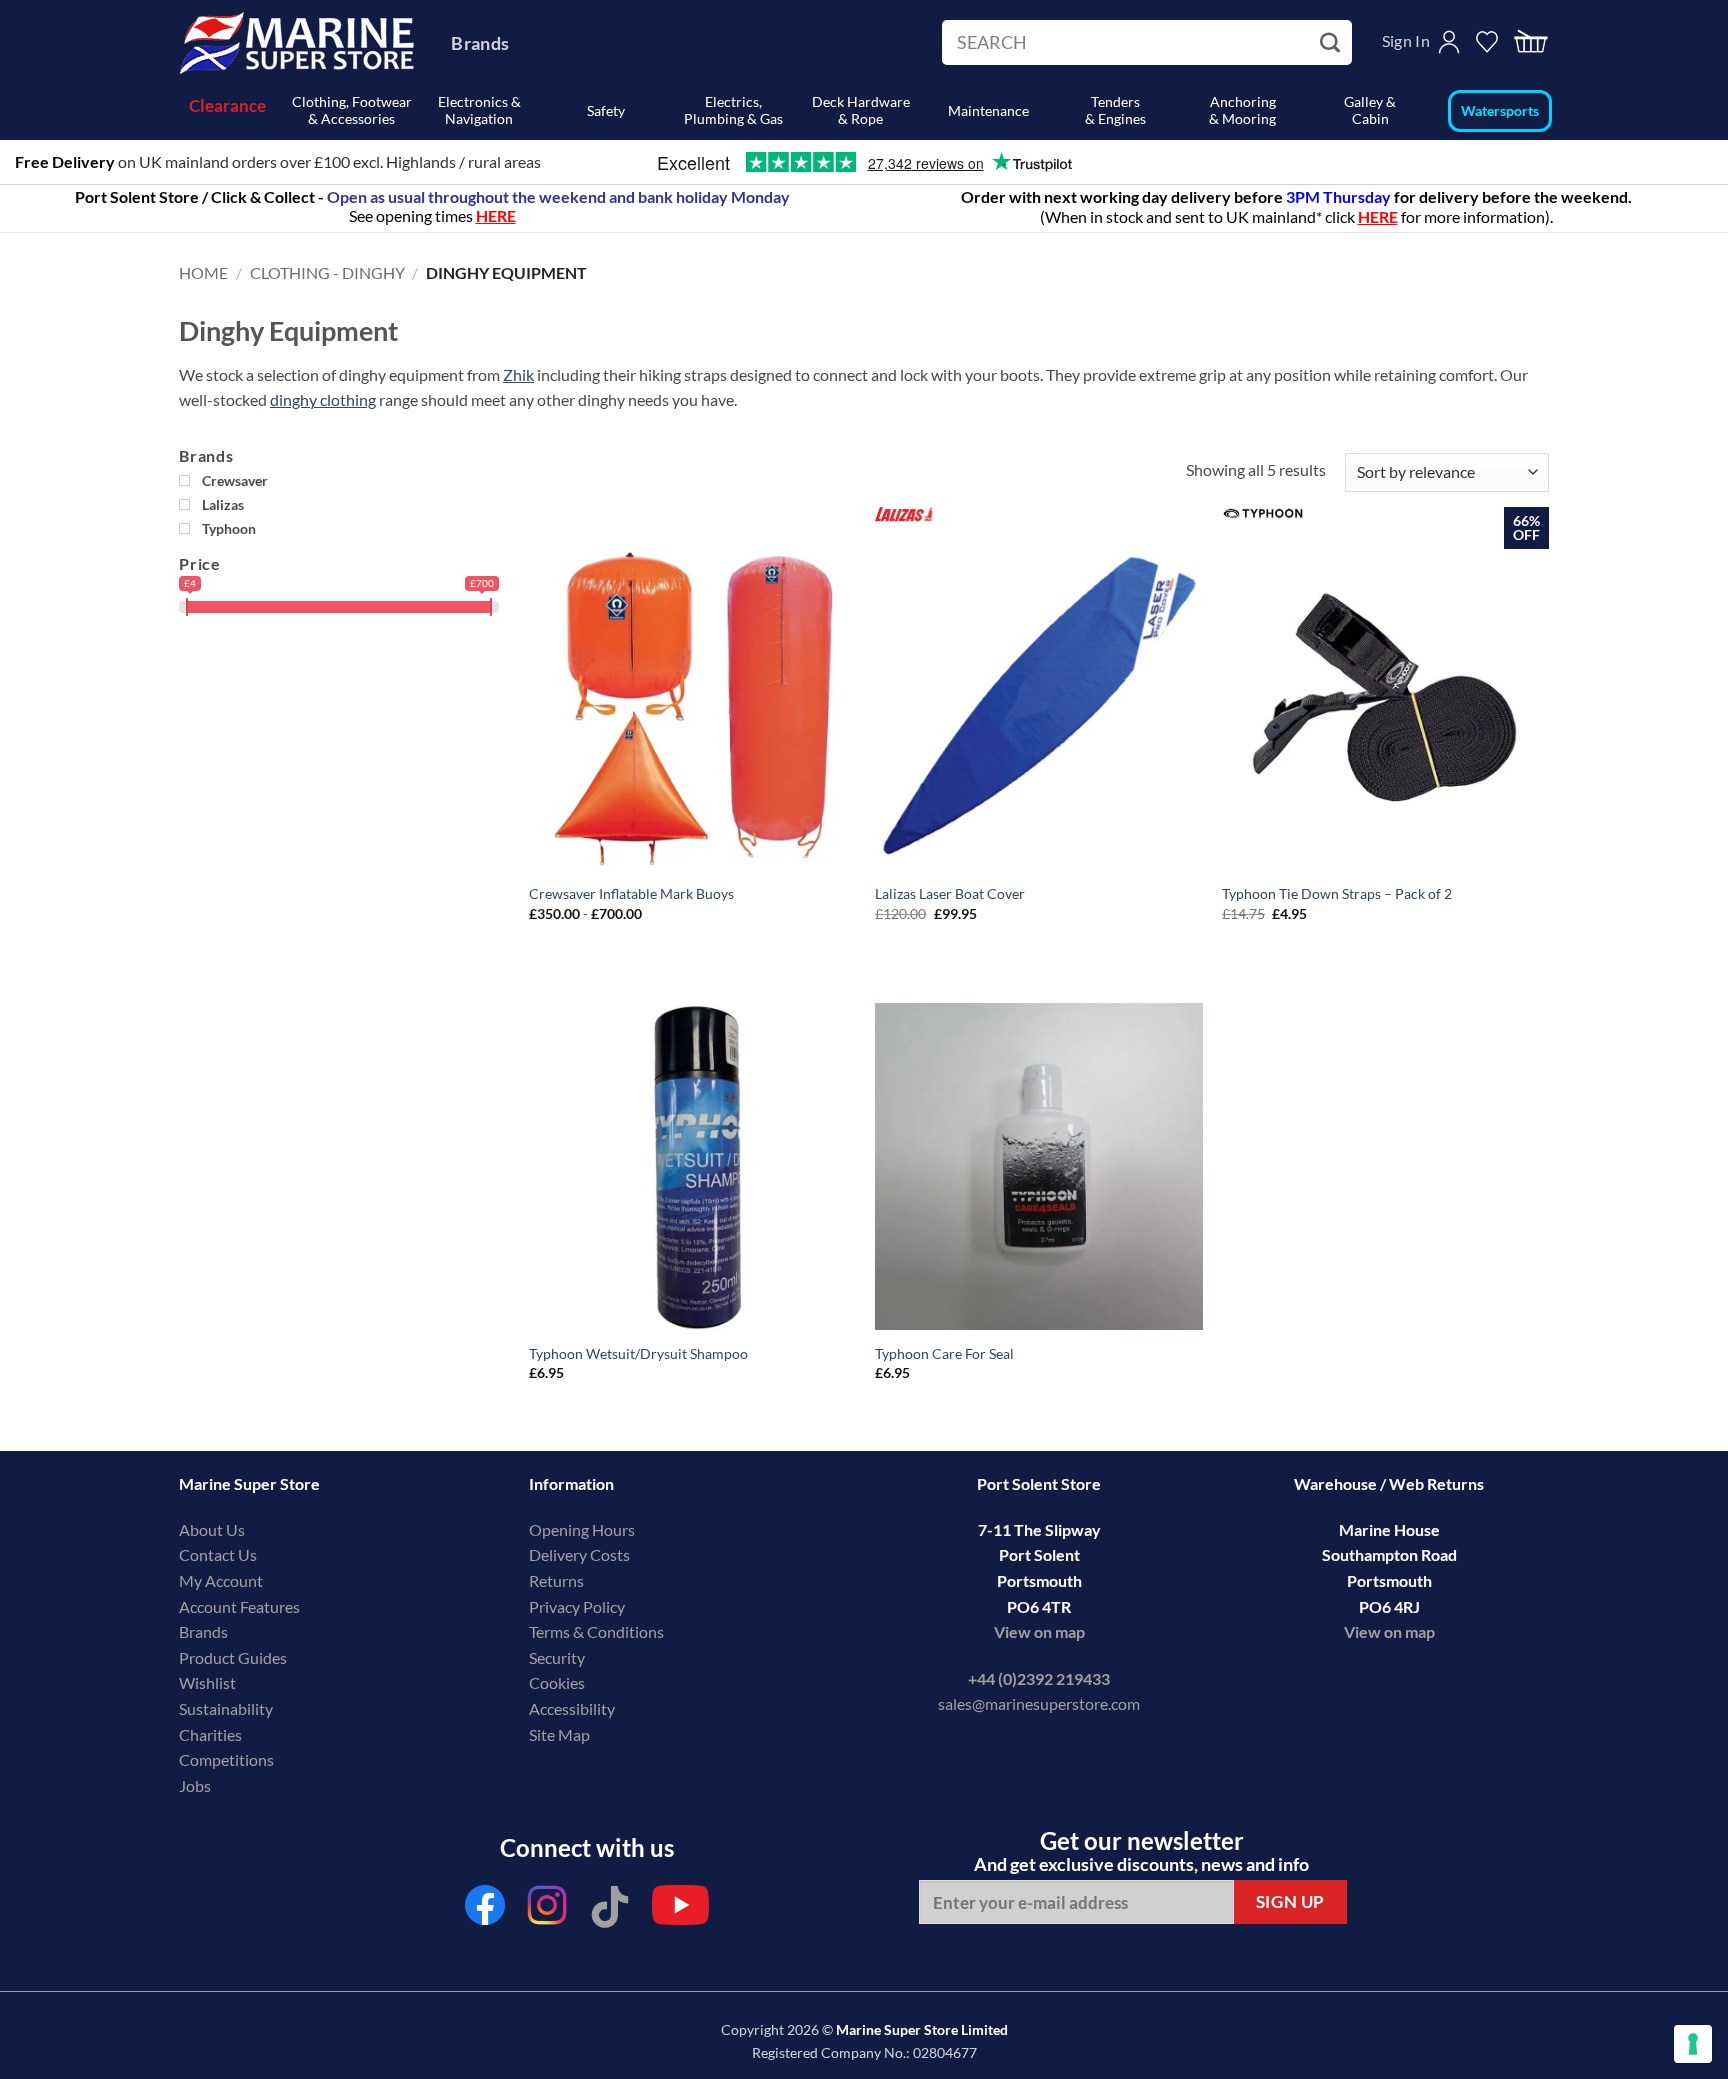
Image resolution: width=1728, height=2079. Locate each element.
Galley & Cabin (1370, 110)
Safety (606, 110)
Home (203, 272)
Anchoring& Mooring (1242, 110)
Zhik (518, 374)
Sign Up (1290, 1901)
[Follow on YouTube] (680, 1910)
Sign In (1406, 40)
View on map (1039, 1631)
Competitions (226, 1759)
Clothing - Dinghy (327, 272)
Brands (480, 43)
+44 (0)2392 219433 (1039, 1678)
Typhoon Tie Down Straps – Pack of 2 (1337, 893)
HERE (1378, 216)
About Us (212, 1529)
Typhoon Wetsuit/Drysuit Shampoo (638, 1353)
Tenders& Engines (1115, 110)
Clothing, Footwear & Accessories (352, 110)
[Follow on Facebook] (485, 1910)
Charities (212, 1734)
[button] (1531, 42)
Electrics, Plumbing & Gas (733, 110)
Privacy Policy (577, 1606)
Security (557, 1657)
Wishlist (207, 1682)
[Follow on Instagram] (548, 1910)
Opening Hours (582, 1529)
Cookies (557, 1682)
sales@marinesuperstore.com (1039, 1703)
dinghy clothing (323, 399)
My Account (221, 1580)
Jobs (195, 1785)
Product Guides (233, 1657)
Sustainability (226, 1708)
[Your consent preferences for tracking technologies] (1693, 2044)
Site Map (559, 1734)
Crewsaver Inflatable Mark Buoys (631, 893)
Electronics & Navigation (479, 110)
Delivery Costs (579, 1554)
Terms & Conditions (596, 1631)
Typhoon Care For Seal (944, 1353)
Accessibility (572, 1708)
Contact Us (218, 1554)
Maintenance (988, 110)
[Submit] (1332, 43)
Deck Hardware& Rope (861, 110)
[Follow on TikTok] (610, 1910)
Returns (556, 1580)
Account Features (239, 1606)
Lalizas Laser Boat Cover (950, 893)
